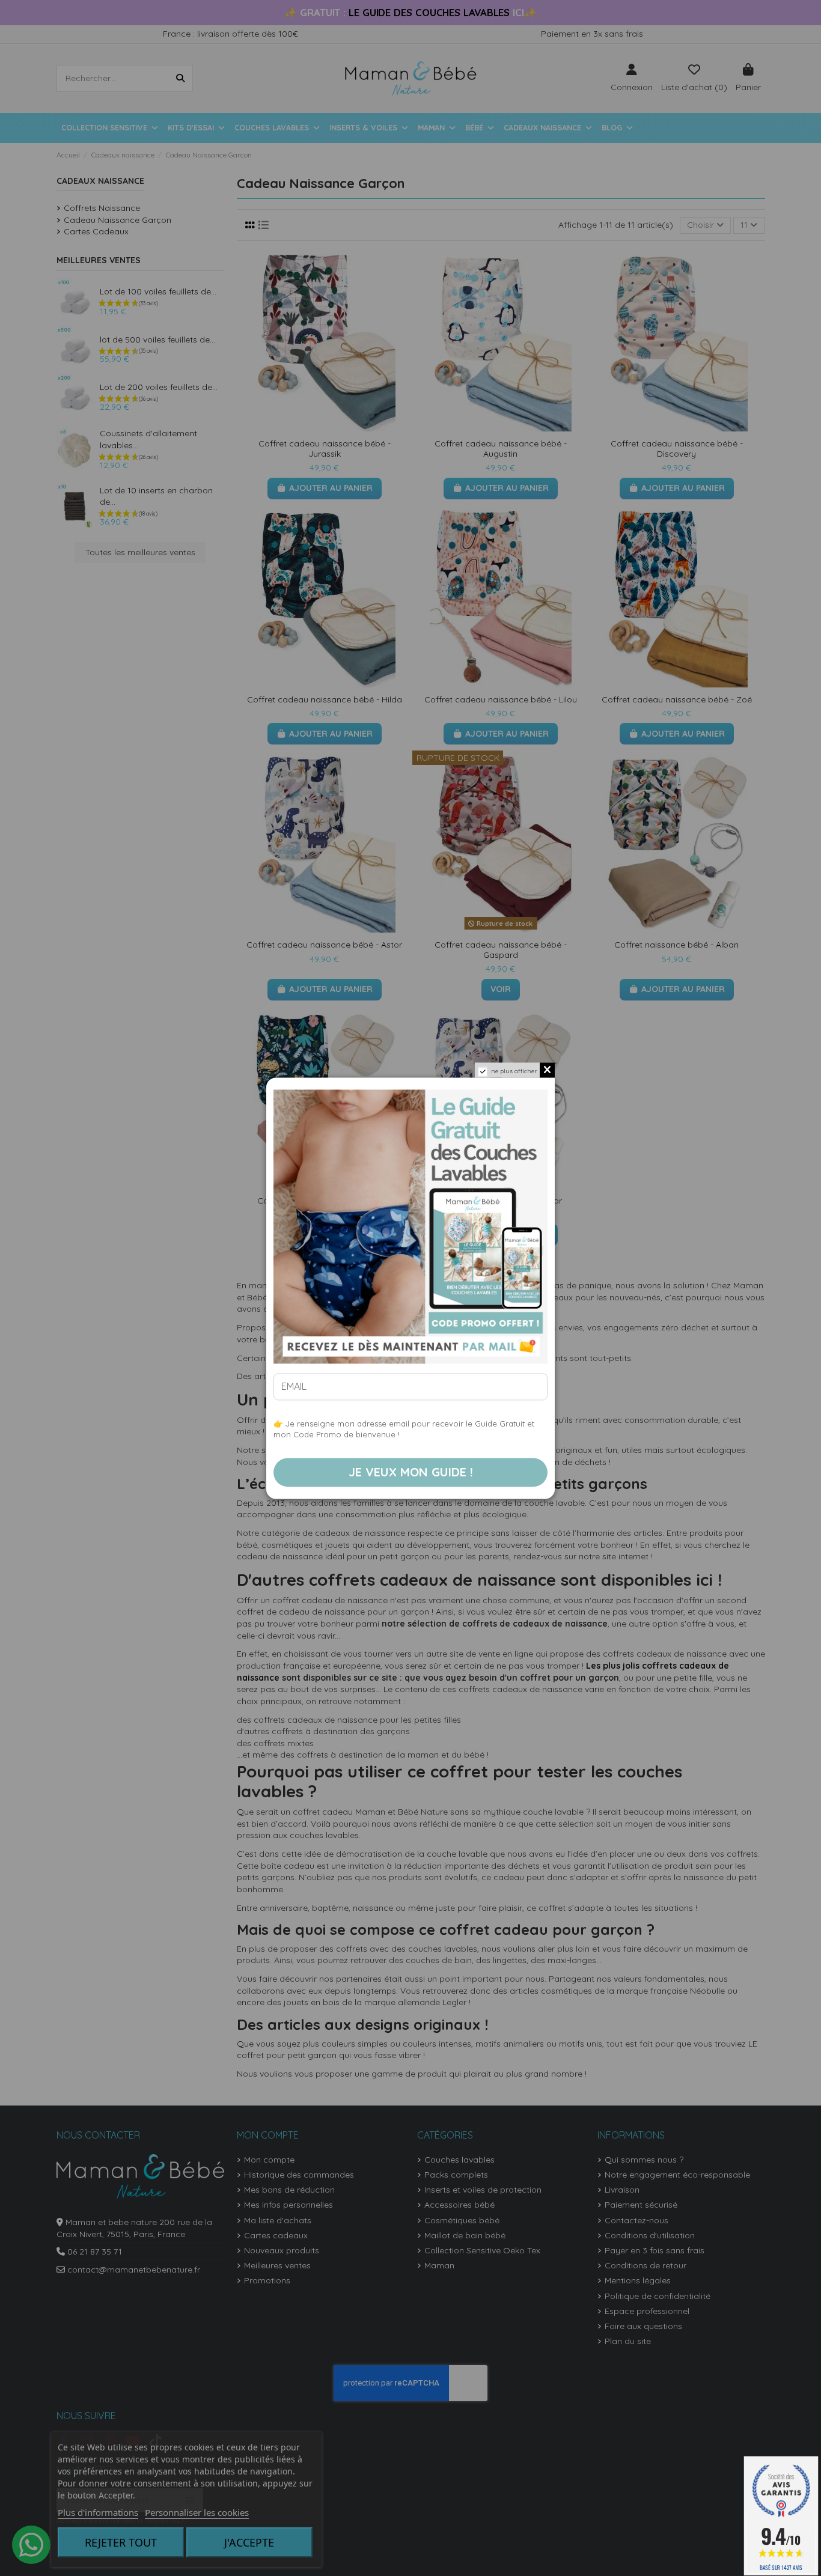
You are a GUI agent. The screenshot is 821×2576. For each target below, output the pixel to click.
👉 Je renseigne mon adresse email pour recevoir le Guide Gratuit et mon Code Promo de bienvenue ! (404, 1429)
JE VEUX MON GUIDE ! (411, 1472)
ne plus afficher (514, 1071)
